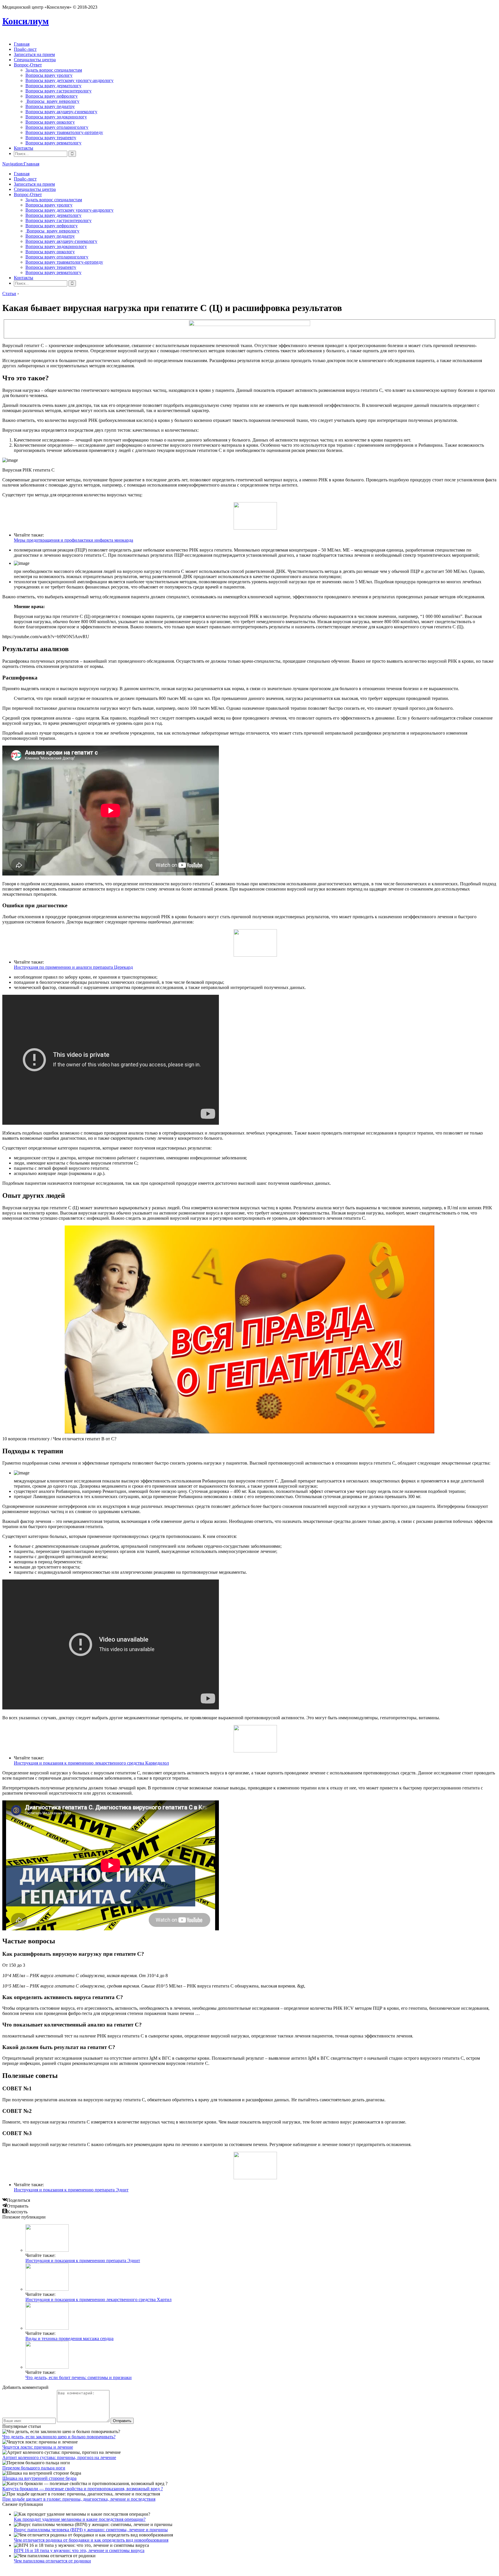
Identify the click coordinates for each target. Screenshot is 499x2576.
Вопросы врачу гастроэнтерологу (58, 91)
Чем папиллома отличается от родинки (52, 2561)
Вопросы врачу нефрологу (52, 96)
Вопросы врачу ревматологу (53, 143)
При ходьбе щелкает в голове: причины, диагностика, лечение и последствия (79, 2499)
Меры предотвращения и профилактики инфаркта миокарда (73, 540)
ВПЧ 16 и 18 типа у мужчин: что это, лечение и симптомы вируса (79, 2550)
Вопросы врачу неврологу (52, 101)
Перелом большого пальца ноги (34, 2468)
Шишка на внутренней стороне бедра (39, 2478)
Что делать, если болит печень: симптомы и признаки (79, 2377)
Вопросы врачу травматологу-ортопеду (64, 132)
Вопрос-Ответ (28, 65)
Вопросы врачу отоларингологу (57, 127)
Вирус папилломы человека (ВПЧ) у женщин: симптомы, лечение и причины (91, 2530)
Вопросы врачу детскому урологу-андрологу (69, 80)
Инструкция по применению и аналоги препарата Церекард (73, 967)
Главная (22, 44)
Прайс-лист (25, 49)
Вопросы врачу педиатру (50, 106)
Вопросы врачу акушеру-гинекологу (61, 112)
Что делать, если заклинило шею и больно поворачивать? (59, 2437)
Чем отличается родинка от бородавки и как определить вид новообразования (91, 2540)
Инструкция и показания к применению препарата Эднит (71, 2190)
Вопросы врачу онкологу (50, 122)
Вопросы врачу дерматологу (53, 86)
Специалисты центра (35, 60)
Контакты (24, 148)
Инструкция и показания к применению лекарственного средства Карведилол (91, 1763)
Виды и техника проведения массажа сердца (69, 2338)
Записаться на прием (34, 54)
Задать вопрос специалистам (54, 70)
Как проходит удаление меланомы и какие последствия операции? (80, 2519)
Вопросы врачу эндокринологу (56, 117)
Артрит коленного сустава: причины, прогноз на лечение (59, 2457)
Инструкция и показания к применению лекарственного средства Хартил (98, 2300)
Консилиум (26, 21)
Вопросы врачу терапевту (51, 138)
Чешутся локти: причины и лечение (38, 2447)
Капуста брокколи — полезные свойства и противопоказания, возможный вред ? (83, 2489)
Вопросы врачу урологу (49, 75)
